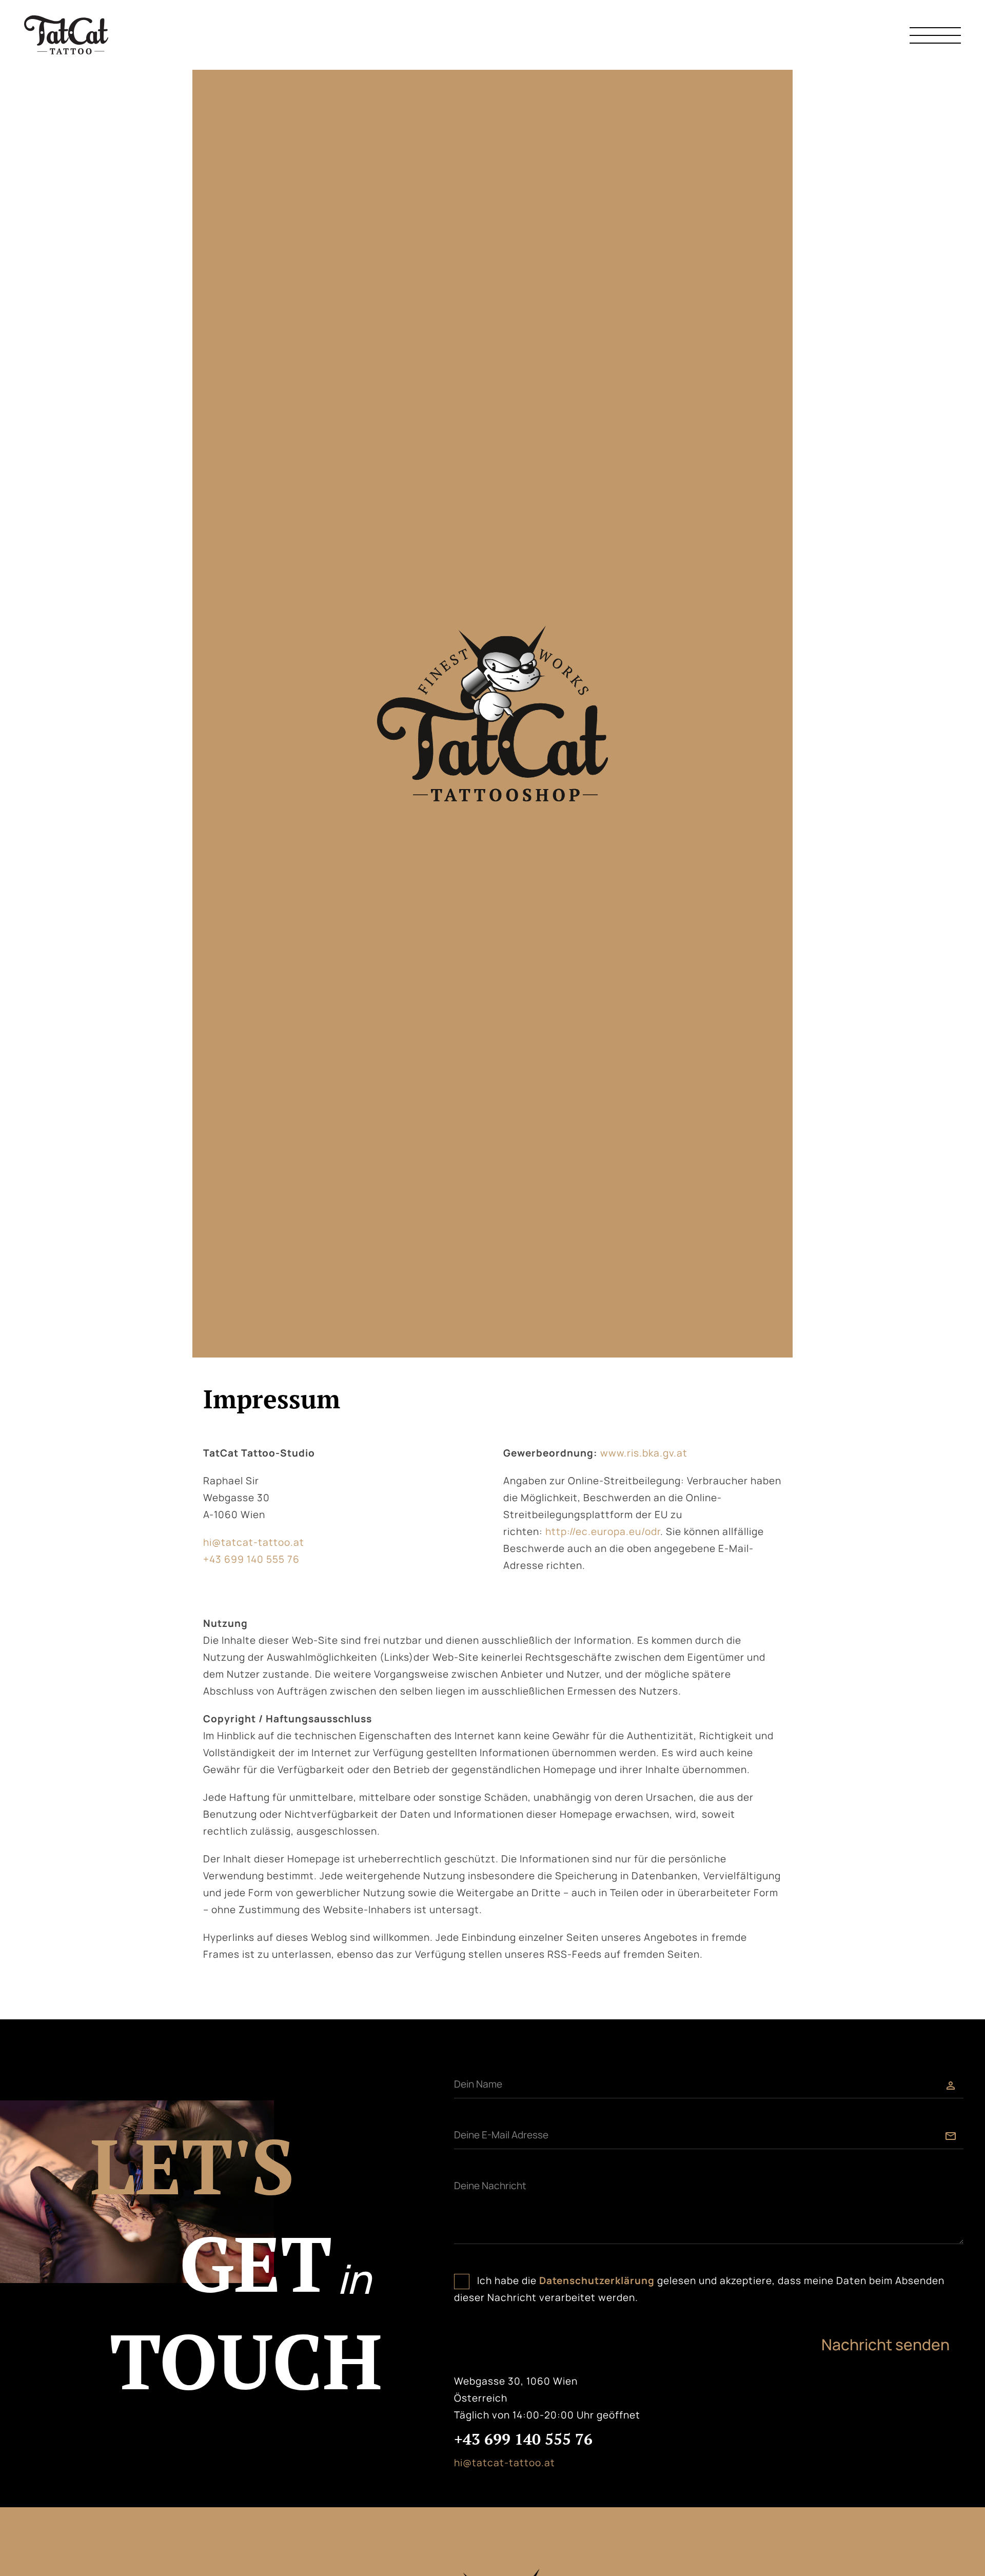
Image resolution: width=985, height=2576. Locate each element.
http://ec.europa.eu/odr (603, 1531)
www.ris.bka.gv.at (644, 1453)
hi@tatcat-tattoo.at (254, 1542)
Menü (935, 35)
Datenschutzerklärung (597, 2280)
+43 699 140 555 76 (251, 1559)
